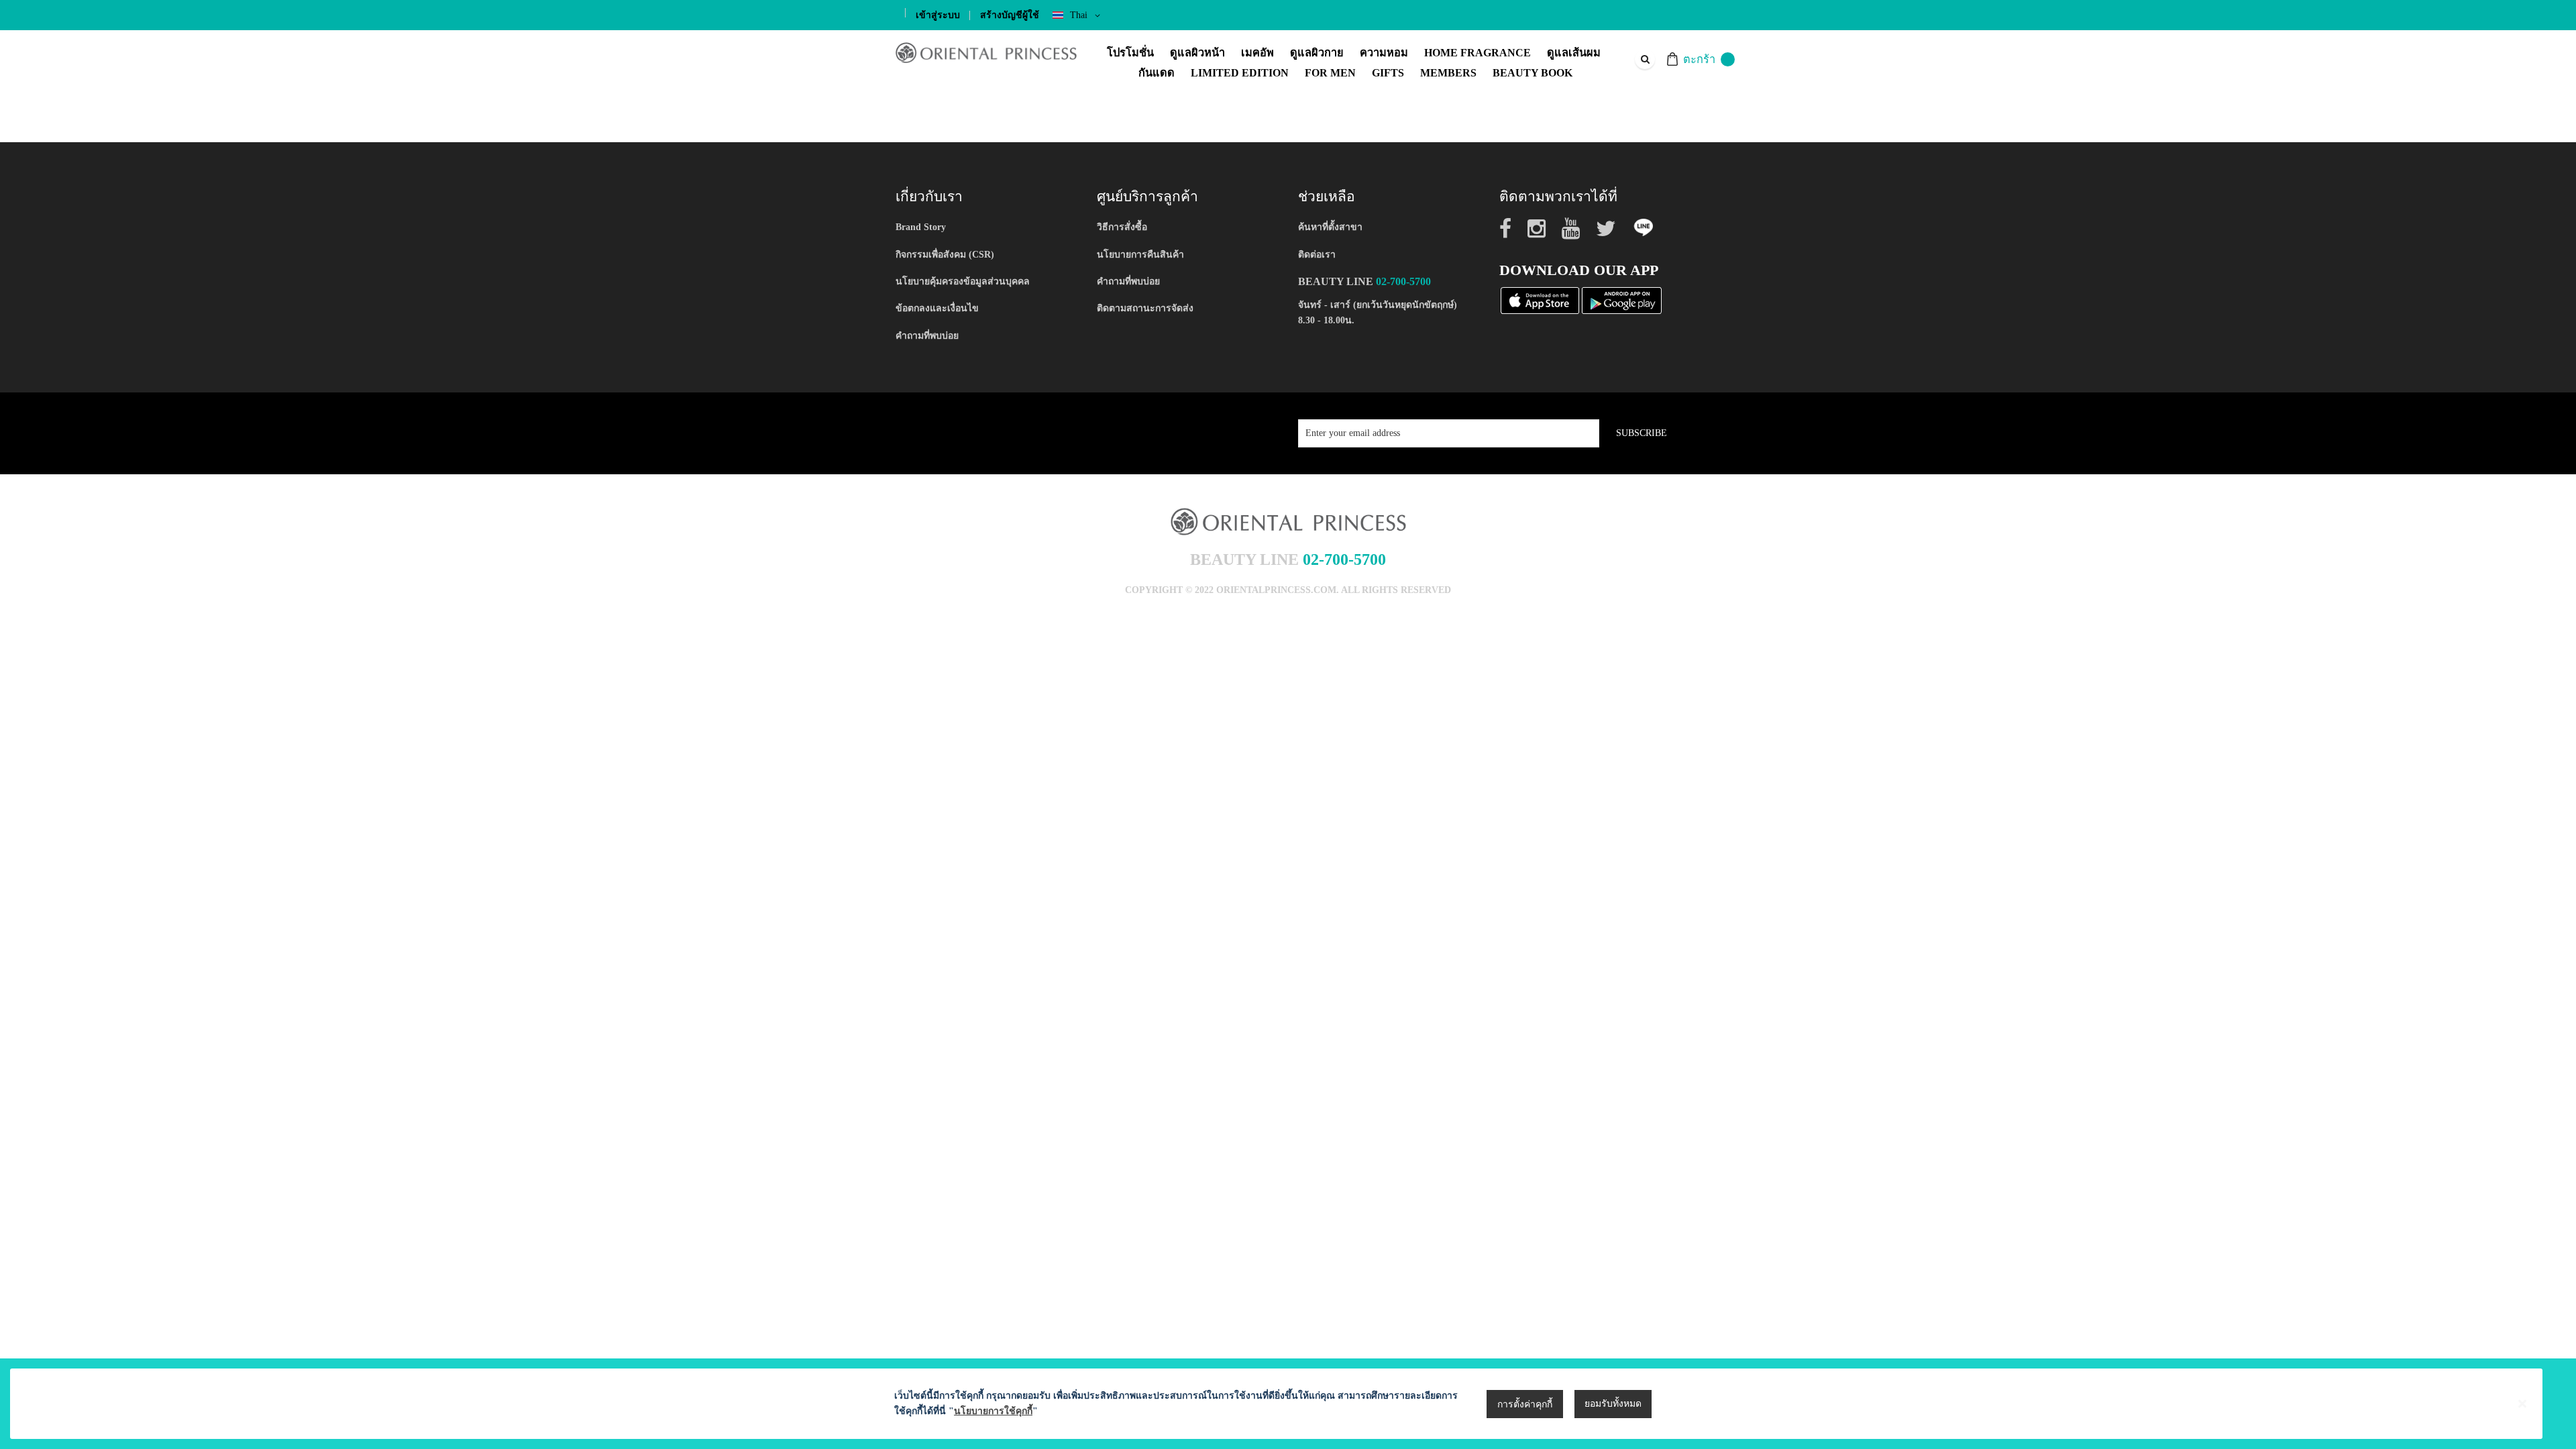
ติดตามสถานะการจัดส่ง (1145, 308)
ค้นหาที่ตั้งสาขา (1330, 227)
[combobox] (1644, 59)
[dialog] (1288, 1404)
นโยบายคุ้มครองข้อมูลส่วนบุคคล (963, 281)
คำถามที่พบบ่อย (927, 336)
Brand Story (921, 227)
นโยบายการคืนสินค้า (1140, 255)
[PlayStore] (1622, 300)
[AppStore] (1540, 300)
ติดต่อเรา (1317, 255)
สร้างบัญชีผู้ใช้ (1010, 15)
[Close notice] (2522, 1404)
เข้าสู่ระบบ (938, 15)
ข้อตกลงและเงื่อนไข (937, 308)
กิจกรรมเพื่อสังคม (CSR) (945, 255)
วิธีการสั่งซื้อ (1122, 227)
